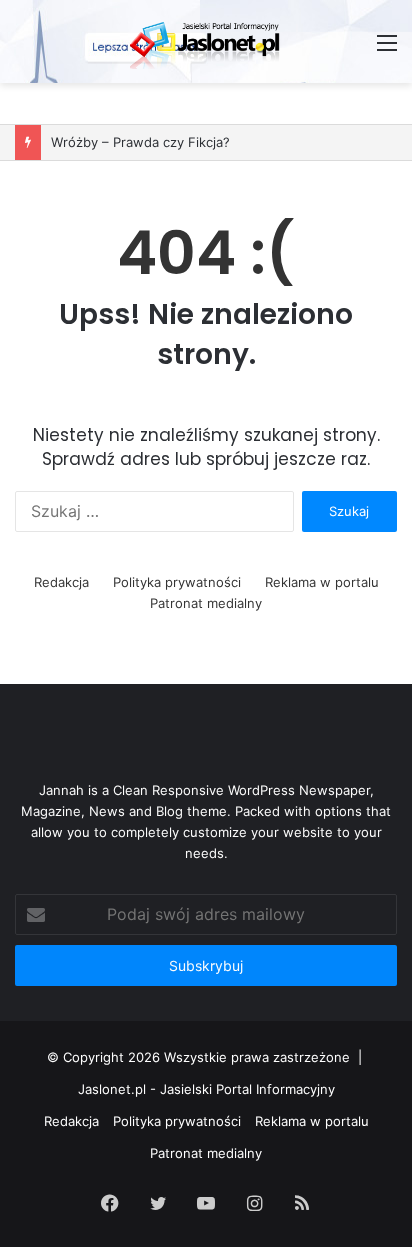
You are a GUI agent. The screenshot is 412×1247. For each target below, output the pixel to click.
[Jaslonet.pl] (206, 41)
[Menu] (387, 49)
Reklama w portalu (322, 582)
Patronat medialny (206, 603)
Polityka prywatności (177, 582)
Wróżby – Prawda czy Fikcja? (140, 142)
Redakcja (61, 582)
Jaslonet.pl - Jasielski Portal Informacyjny (206, 1089)
